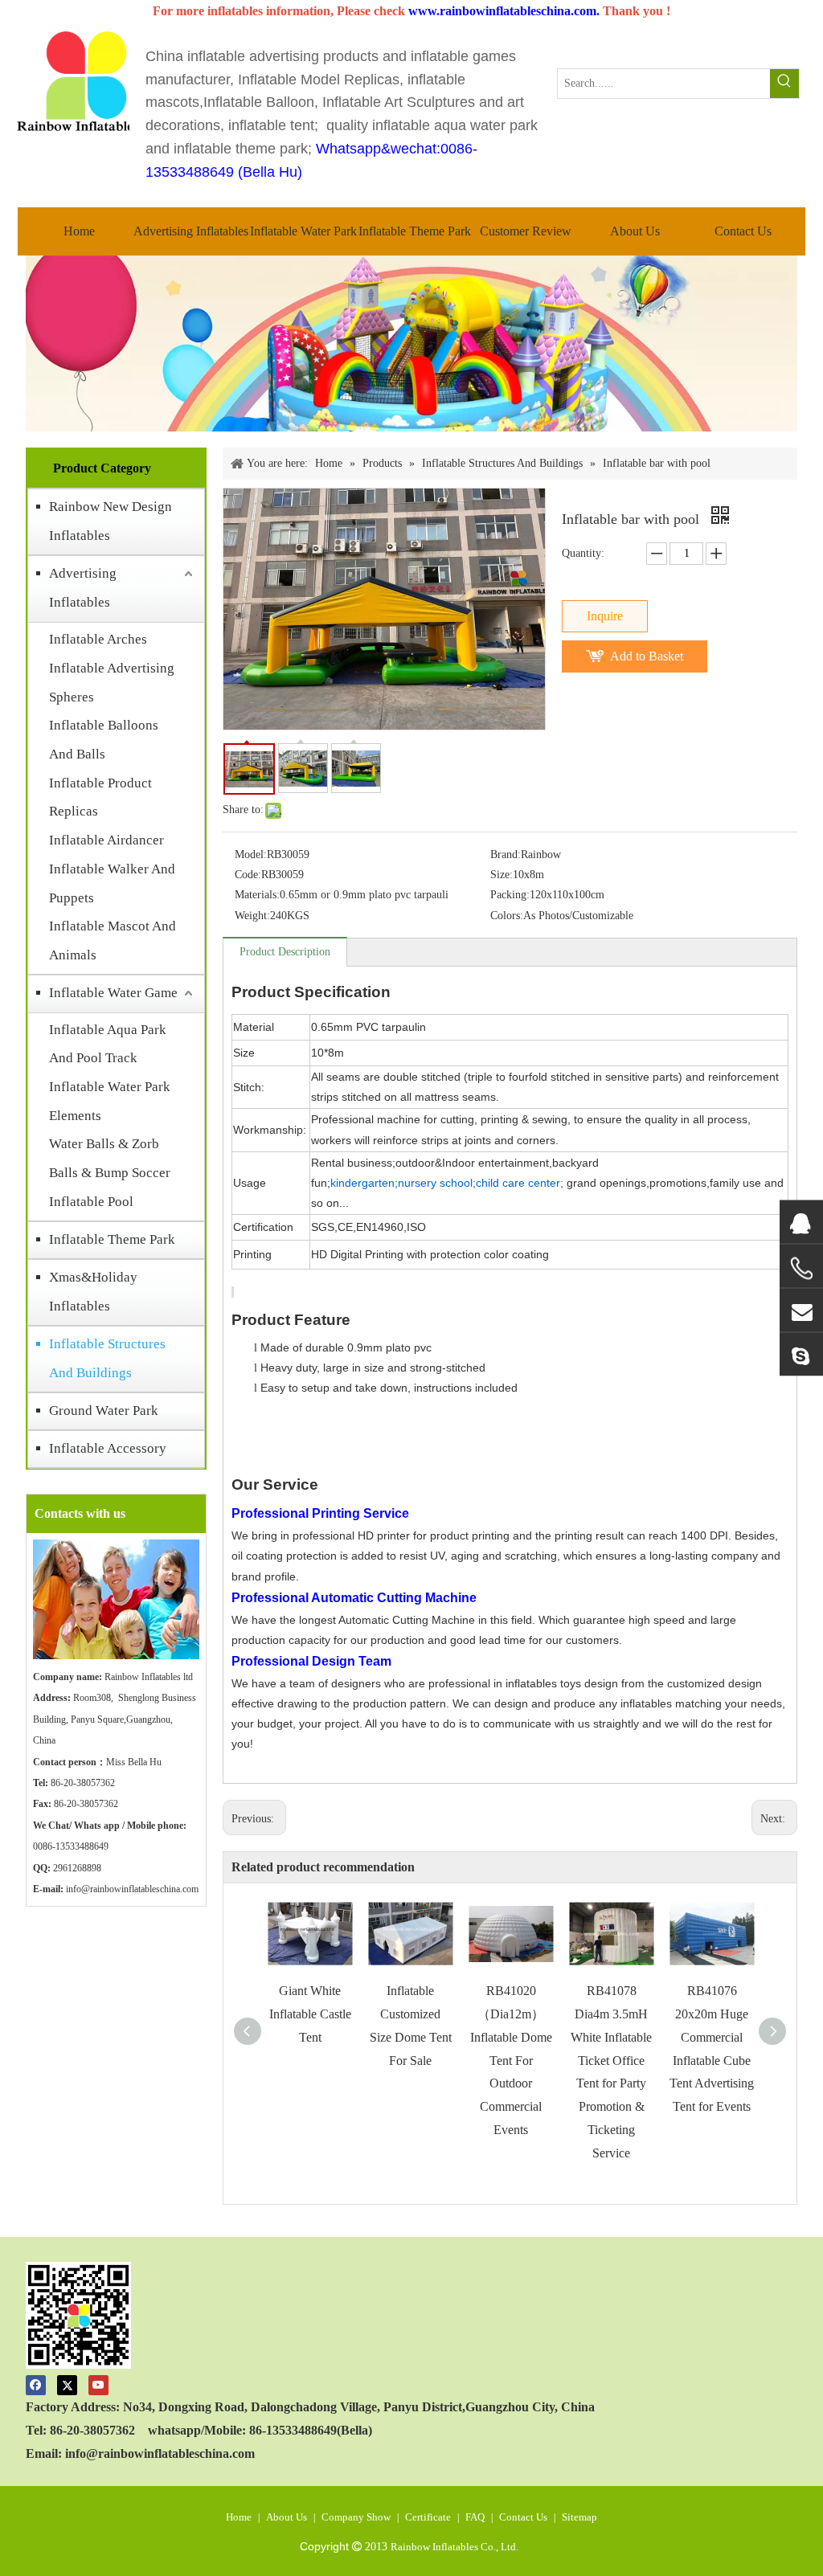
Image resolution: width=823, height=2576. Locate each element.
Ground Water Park (104, 1411)
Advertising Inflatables (83, 588)
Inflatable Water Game (113, 993)
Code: (248, 875)
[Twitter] (67, 2384)
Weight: (252, 916)
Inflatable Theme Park (112, 1239)
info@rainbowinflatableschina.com (132, 1889)
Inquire (605, 616)
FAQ (475, 2517)
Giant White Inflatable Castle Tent (310, 2014)
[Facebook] (36, 2384)
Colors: (507, 916)
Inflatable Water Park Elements (110, 1101)
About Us (287, 2517)
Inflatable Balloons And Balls (104, 740)
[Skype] (801, 1355)
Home (239, 2517)
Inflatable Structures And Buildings (107, 1358)
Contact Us (523, 2517)
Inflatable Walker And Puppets (112, 883)
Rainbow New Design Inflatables (111, 521)
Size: (502, 875)
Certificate (428, 2517)
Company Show (356, 2517)
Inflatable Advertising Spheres (112, 683)
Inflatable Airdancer (106, 840)
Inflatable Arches (98, 639)
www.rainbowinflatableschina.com (502, 11)
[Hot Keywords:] (784, 84)
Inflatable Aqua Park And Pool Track (108, 1044)
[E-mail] (801, 1310)
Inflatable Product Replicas (100, 797)
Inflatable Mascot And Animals (113, 940)
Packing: (510, 895)
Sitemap (579, 2517)
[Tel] (801, 1269)
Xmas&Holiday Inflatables (93, 1292)
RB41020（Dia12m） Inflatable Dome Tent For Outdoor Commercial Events (511, 2060)
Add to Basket (647, 656)
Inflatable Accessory (108, 1448)
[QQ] (801, 1222)
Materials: (257, 895)
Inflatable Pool (91, 1202)
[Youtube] (98, 2384)
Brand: (506, 855)
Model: (251, 855)
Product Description (285, 952)
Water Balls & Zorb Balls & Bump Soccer (110, 1158)
